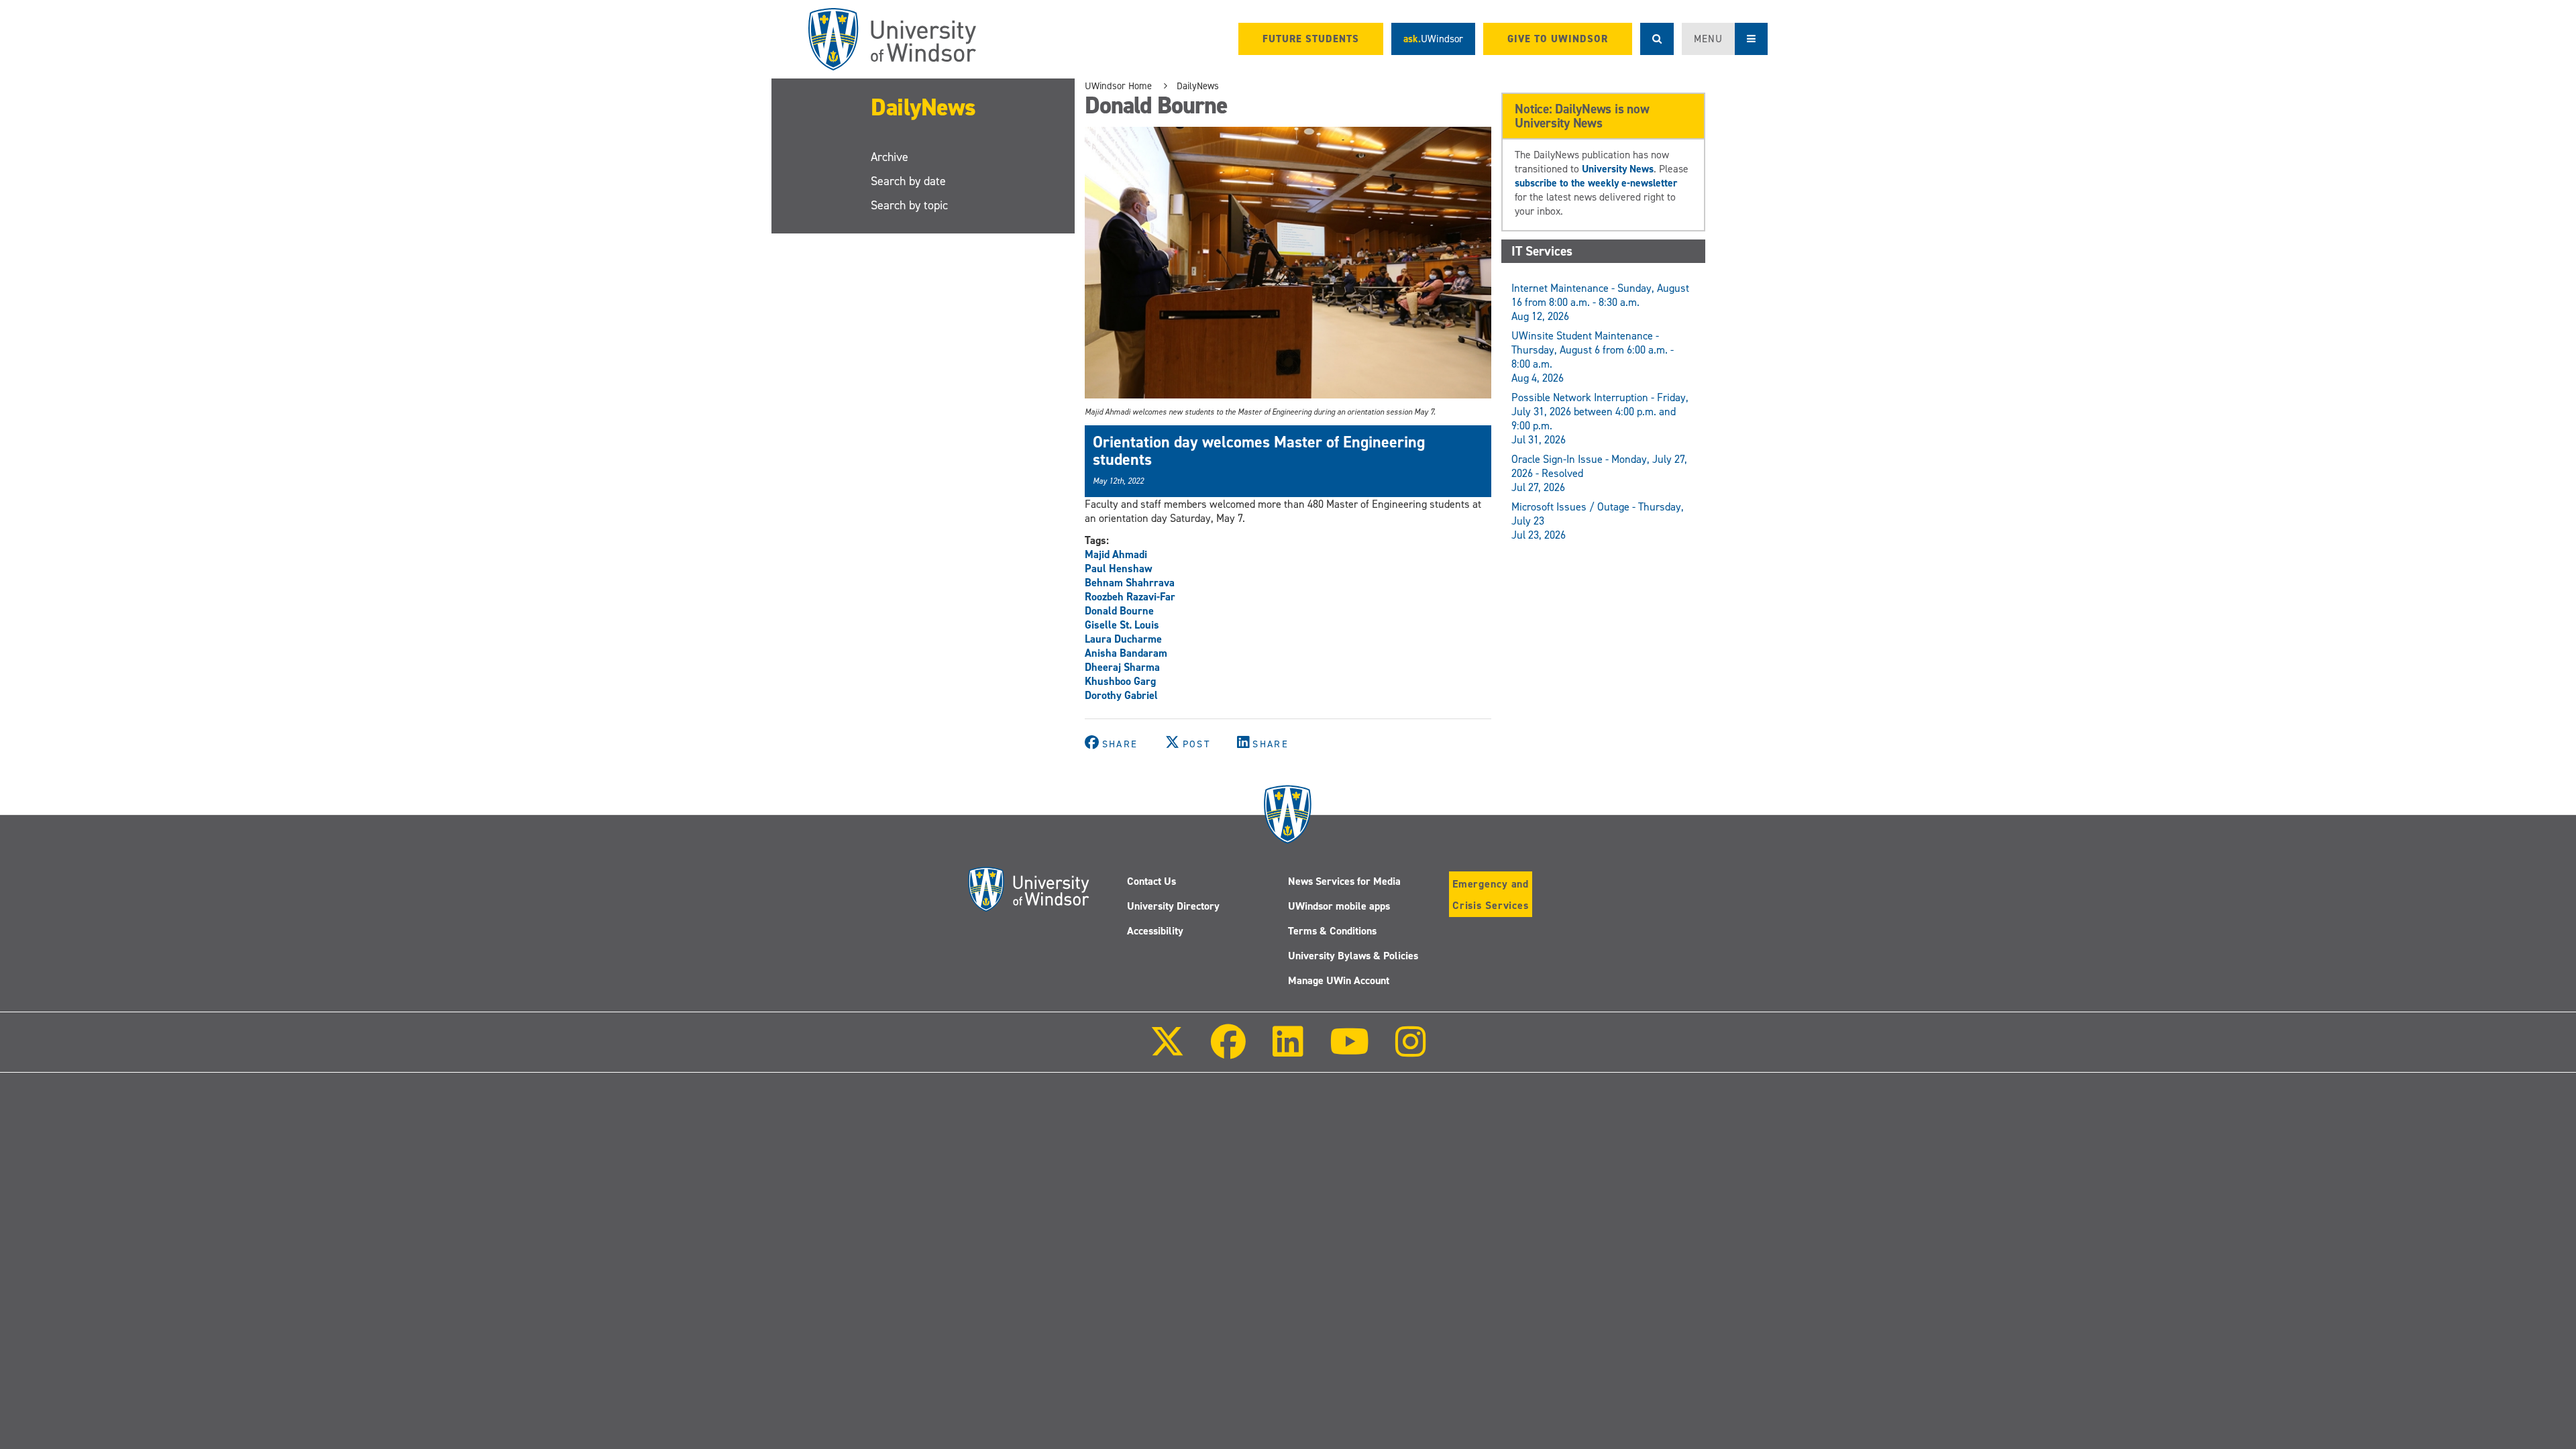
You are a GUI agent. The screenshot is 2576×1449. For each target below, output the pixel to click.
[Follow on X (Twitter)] (1167, 1051)
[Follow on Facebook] (1228, 1051)
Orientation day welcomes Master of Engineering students (1259, 451)
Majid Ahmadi (1116, 554)
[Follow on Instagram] (1411, 1051)
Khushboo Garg (1120, 681)
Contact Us (1151, 881)
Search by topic (909, 205)
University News (1618, 169)
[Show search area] (1657, 39)
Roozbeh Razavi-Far (1130, 597)
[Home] (892, 39)
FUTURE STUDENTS (1311, 39)
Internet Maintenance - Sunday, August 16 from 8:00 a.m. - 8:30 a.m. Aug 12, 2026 (1600, 302)
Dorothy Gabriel (1121, 695)
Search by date (908, 181)
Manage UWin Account (1339, 980)
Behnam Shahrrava (1130, 583)
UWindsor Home (1118, 86)
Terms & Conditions (1332, 931)
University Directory (1173, 906)
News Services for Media (1344, 881)
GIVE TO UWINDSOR (1558, 39)
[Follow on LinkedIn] (1287, 1051)
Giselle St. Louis (1122, 625)
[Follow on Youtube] (1349, 1051)
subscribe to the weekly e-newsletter (1596, 183)
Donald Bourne (1119, 611)
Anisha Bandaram (1126, 653)
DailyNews (923, 107)
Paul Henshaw (1119, 569)
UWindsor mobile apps (1339, 906)
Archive (890, 157)
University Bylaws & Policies (1353, 956)
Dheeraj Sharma (1122, 667)
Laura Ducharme (1123, 639)
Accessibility (1155, 931)
